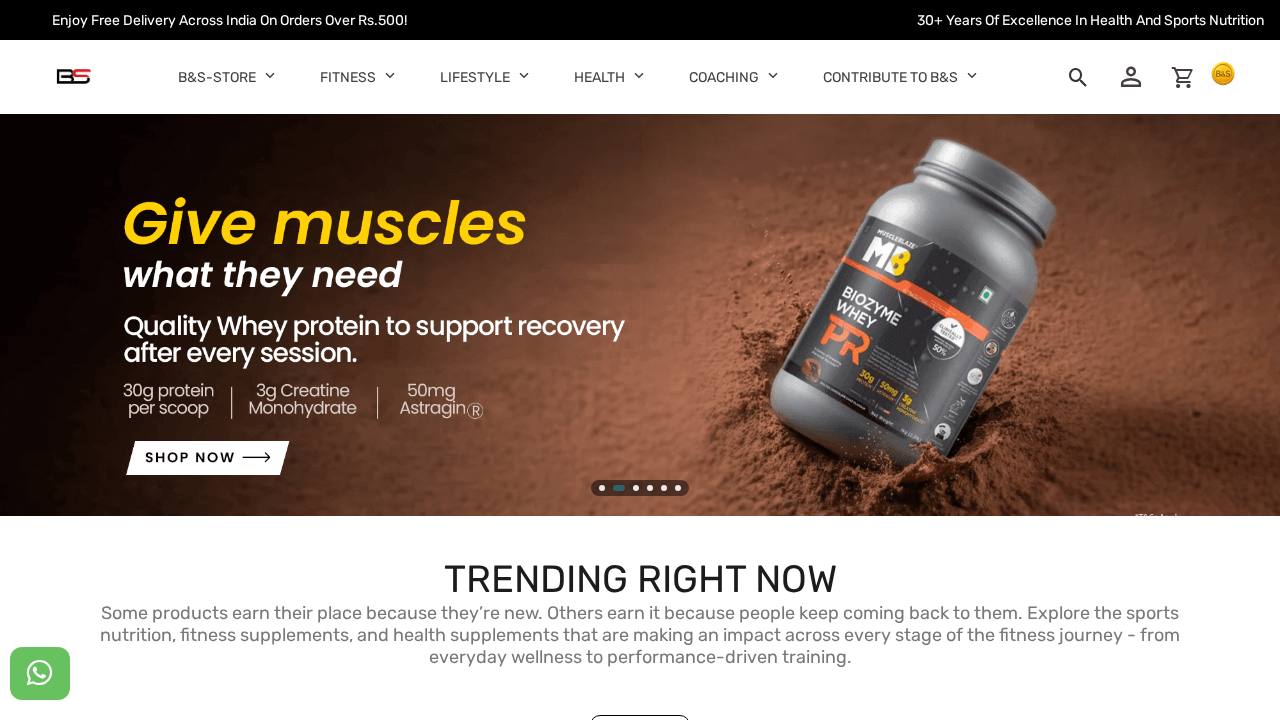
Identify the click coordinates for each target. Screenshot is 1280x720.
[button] (270, 74)
